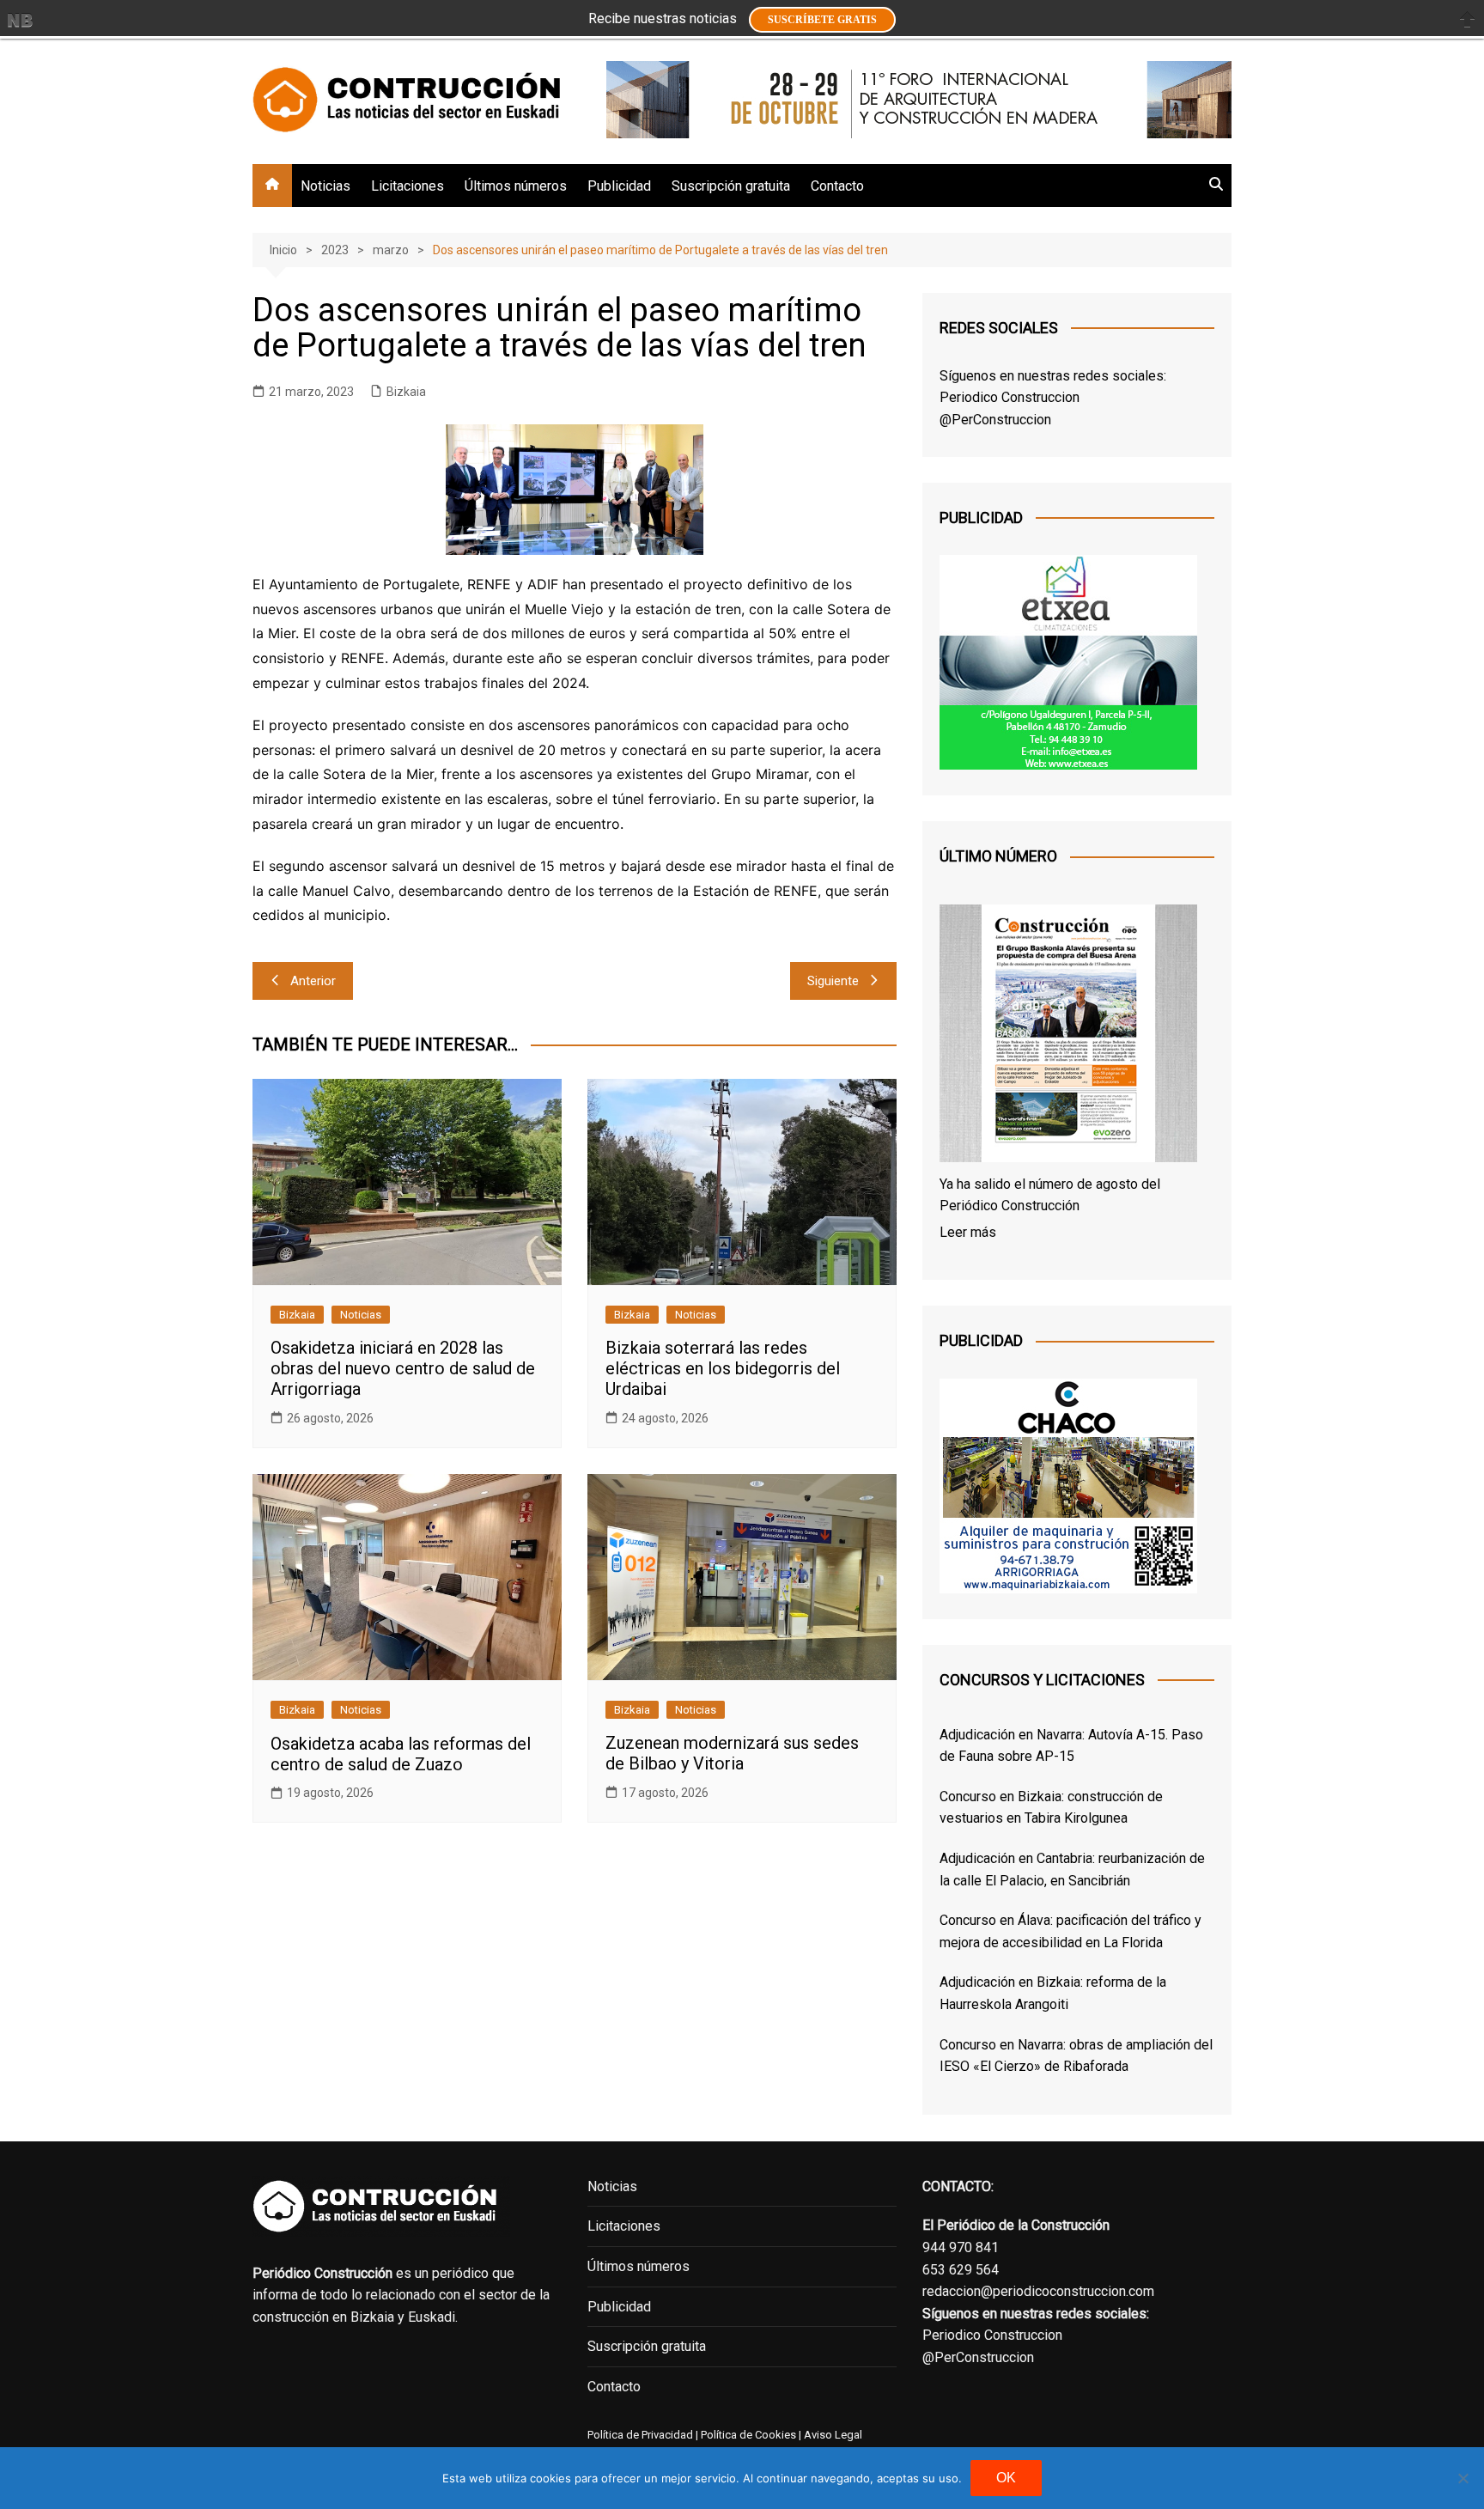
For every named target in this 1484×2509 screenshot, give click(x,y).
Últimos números (516, 186)
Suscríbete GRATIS (822, 20)
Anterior (313, 981)
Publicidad (619, 186)
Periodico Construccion (1010, 397)
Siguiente (833, 981)
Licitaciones (407, 186)
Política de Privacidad (640, 2435)
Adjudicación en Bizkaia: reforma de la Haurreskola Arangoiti (1053, 1993)
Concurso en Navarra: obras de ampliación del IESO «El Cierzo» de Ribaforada (1076, 2056)
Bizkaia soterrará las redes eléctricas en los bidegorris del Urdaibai (723, 1368)
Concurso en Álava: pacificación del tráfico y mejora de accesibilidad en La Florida (1070, 1931)
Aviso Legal (833, 2435)
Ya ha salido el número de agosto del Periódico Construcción (1050, 1195)
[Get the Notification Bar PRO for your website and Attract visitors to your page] (20, 20)
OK (1006, 2478)
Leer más (968, 1232)
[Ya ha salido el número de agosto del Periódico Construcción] (1068, 1037)
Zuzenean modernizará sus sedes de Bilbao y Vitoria (732, 1753)
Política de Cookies (747, 2435)
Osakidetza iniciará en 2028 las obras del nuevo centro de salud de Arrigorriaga (403, 1368)
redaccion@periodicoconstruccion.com (1038, 2291)
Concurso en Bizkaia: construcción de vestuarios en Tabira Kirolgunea (1051, 1808)
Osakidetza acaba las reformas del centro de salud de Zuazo (401, 1754)
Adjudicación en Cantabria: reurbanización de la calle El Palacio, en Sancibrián (1072, 1870)
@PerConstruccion (995, 420)
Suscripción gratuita (731, 186)
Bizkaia (406, 392)
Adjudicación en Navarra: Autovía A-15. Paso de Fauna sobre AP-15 (1071, 1746)
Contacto (837, 186)
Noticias (325, 186)
